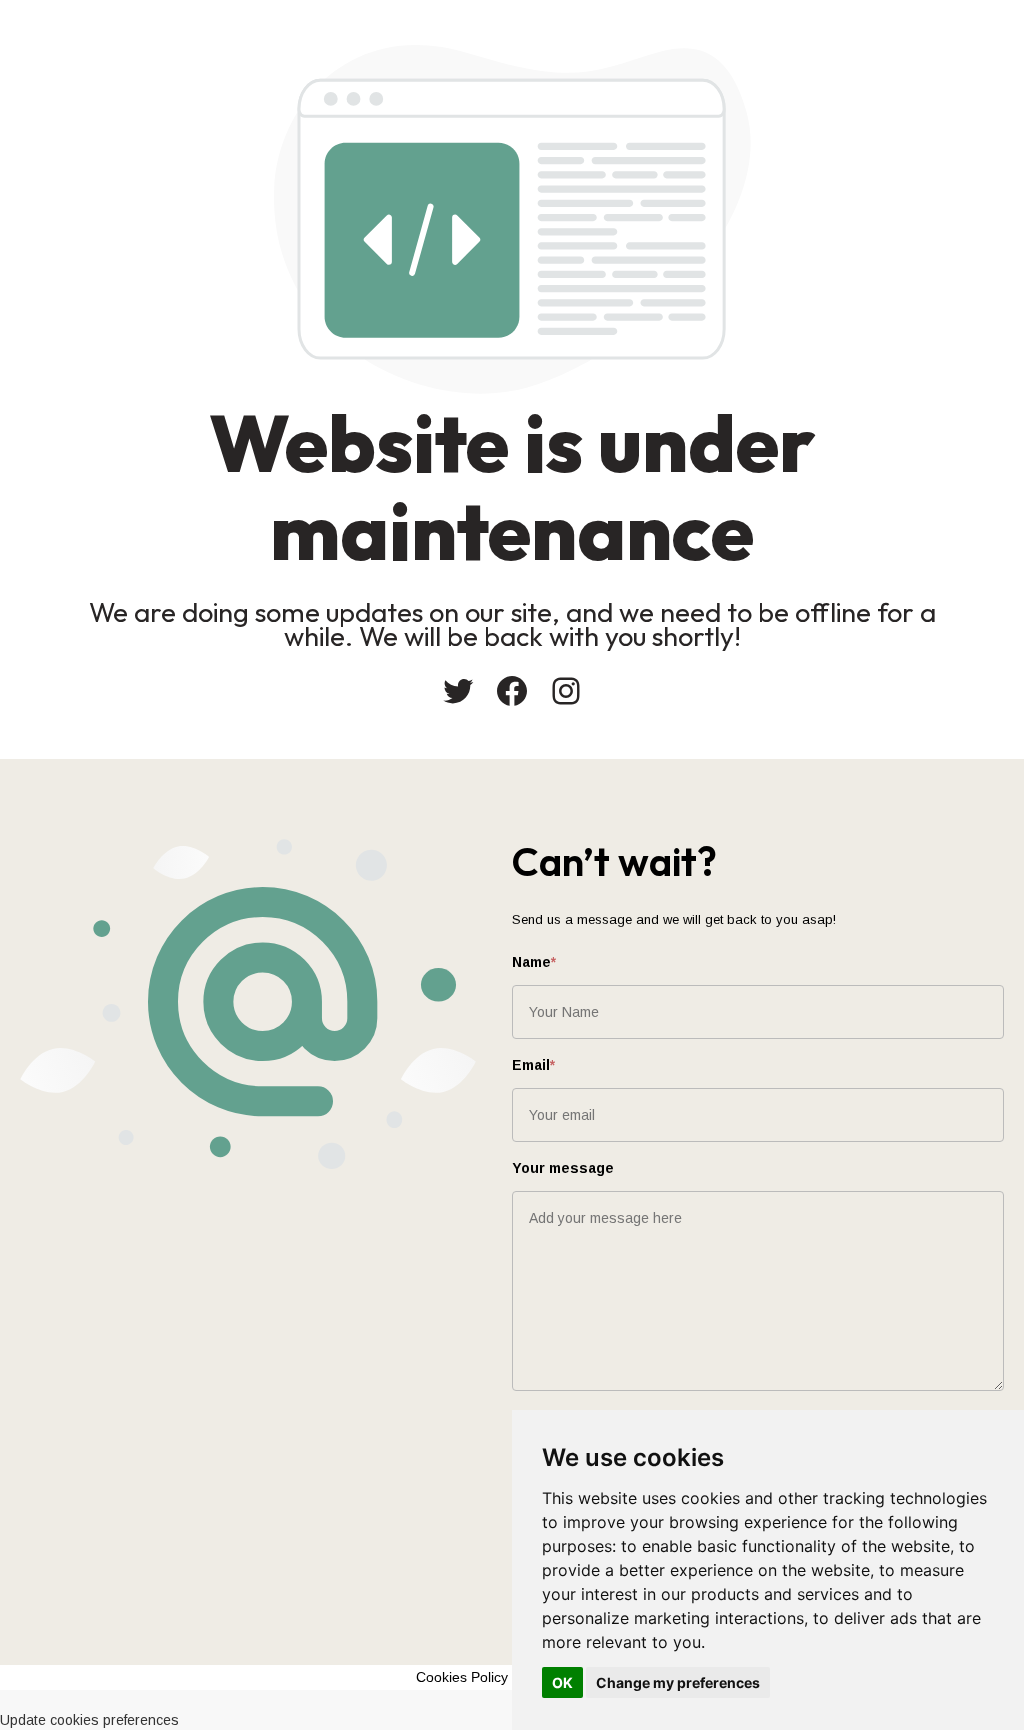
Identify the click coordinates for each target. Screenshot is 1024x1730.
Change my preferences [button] (678, 1682)
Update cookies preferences (89, 1720)
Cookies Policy (462, 1677)
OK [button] (562, 1682)
